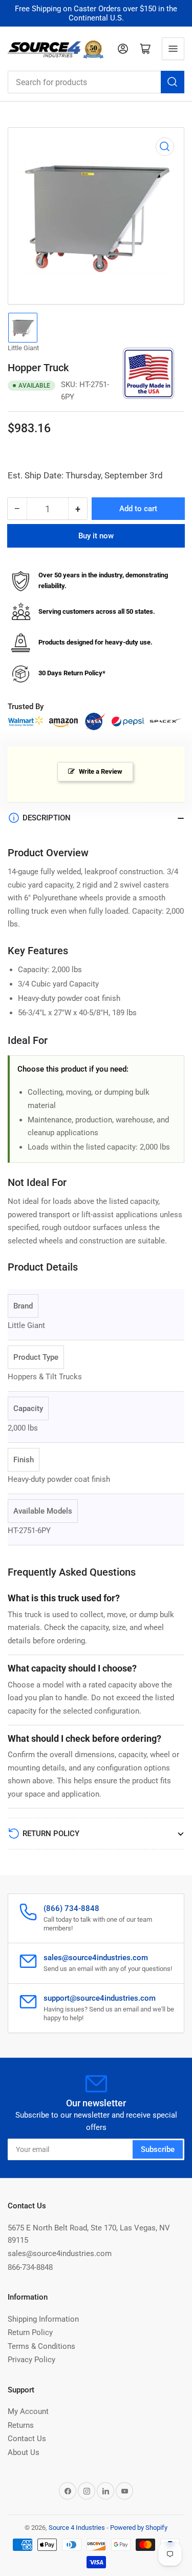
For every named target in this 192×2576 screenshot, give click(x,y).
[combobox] (96, 82)
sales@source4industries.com (60, 2253)
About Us (24, 2452)
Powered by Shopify (139, 2528)
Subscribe (158, 2149)
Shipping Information (43, 2319)
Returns (21, 2425)
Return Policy (30, 2332)
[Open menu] (173, 49)
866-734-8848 (30, 2267)
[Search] (173, 82)
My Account (28, 2411)
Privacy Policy (31, 2360)
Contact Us (27, 2439)
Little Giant (23, 348)
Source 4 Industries (77, 2528)
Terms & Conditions (41, 2346)
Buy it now (96, 536)
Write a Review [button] (101, 771)
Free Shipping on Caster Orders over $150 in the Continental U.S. (96, 13)
